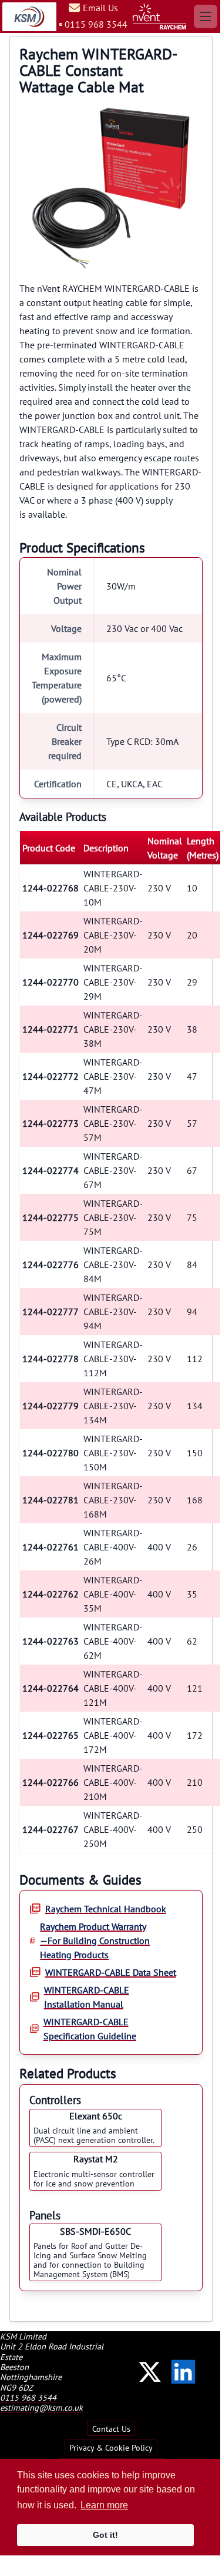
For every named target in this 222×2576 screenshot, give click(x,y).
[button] (150, 2372)
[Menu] (206, 16)
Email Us (100, 8)
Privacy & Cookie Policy (111, 2447)
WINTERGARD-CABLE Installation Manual (87, 1997)
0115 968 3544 (96, 24)
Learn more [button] (104, 2505)
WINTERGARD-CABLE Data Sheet (111, 1972)
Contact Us (111, 2428)
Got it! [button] (105, 2535)
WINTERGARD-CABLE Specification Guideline (90, 2029)
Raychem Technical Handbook (106, 1909)
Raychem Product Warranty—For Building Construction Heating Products (95, 1941)
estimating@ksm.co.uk (41, 2407)
